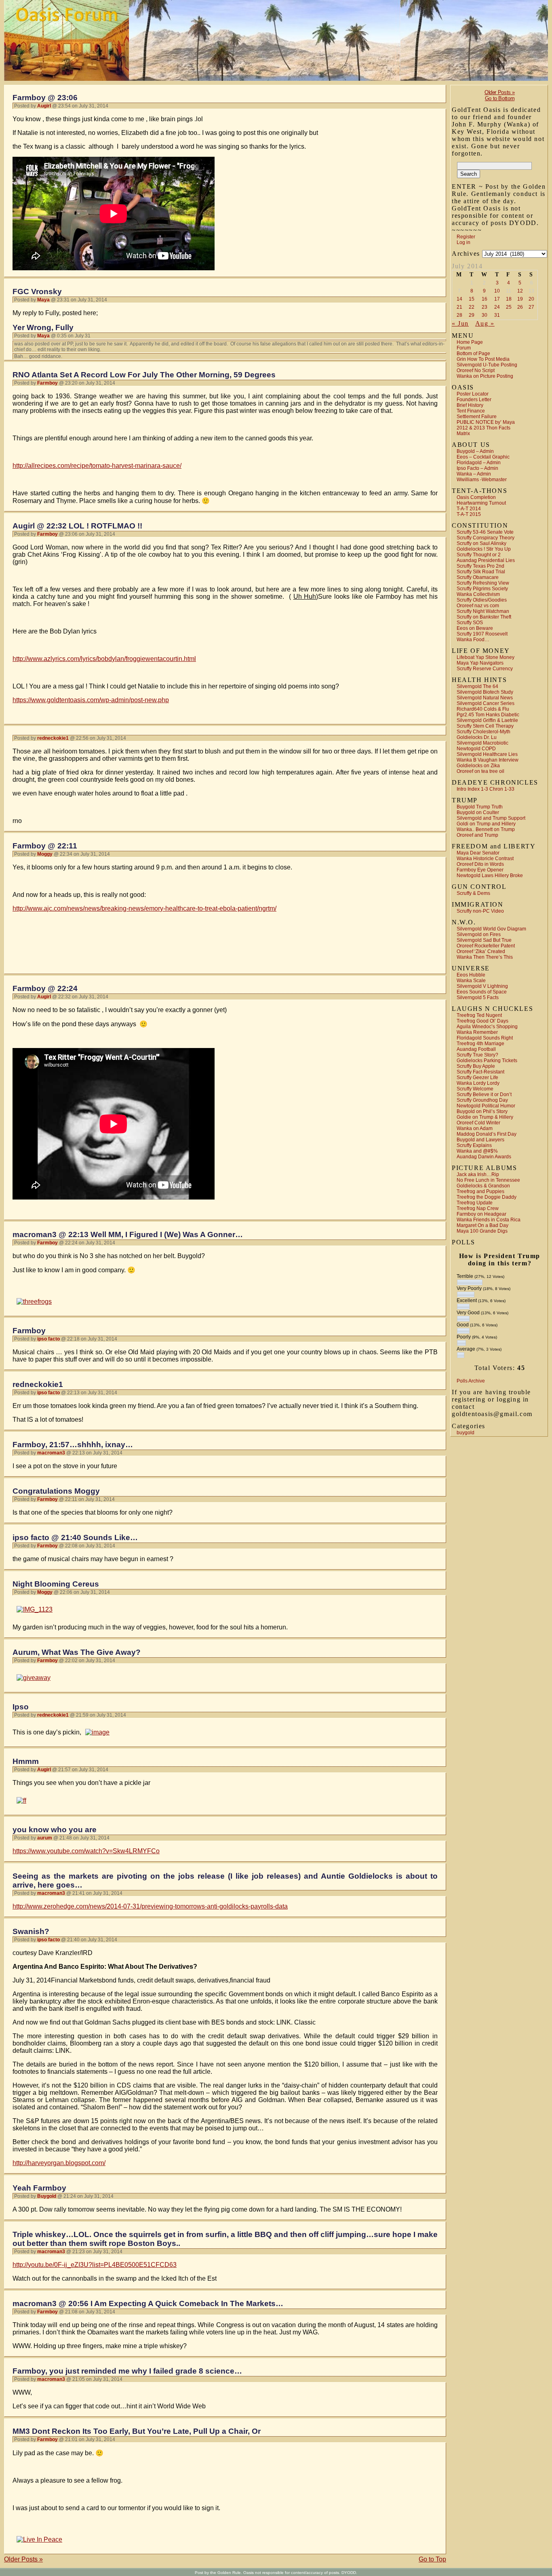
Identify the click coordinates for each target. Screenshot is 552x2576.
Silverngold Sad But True (484, 940)
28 (459, 315)
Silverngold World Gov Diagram (491, 929)
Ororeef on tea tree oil (480, 771)
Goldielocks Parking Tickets (487, 1061)
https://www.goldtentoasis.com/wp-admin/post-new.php (91, 700)
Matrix (463, 434)
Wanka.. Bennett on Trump (486, 829)
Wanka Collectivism (478, 594)
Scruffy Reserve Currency (485, 669)
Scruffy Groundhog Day (482, 1100)
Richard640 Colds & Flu (483, 709)
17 (497, 299)
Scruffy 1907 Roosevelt (482, 634)
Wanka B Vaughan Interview (488, 760)
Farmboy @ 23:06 (45, 98)
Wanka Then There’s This (485, 957)
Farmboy (29, 1331)
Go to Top (432, 2559)
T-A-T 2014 (469, 509)
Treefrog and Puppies (480, 1191)
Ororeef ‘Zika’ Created (481, 951)
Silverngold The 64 (477, 686)
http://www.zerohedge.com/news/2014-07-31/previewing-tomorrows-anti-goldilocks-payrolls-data (150, 1906)
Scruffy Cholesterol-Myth (484, 732)
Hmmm (26, 1761)
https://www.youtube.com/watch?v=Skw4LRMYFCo (86, 1851)
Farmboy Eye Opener (480, 870)
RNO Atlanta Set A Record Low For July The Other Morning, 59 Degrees (144, 375)
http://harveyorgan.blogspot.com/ (59, 2163)
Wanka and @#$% (477, 1151)
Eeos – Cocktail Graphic (483, 457)
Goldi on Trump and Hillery (486, 824)
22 (472, 307)
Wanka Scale (471, 981)
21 (459, 307)
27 (531, 307)
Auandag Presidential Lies (486, 560)
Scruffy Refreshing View (483, 583)
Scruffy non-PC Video (480, 911)
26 (520, 307)
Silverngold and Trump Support (491, 818)
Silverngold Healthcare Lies (487, 754)
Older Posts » (500, 92)
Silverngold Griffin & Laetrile (487, 720)
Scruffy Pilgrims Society (482, 589)
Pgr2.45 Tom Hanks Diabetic (488, 715)
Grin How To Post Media (483, 359)
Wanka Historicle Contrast (485, 859)
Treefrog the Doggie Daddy (487, 1197)
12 (520, 291)
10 (497, 291)
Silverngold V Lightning (482, 986)
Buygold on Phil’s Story (482, 1111)
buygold (466, 1433)
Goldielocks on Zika (478, 766)
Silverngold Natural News (485, 698)
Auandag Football (476, 1049)
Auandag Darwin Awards (484, 1157)
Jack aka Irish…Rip (478, 1174)
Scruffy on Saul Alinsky (481, 543)
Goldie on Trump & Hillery (485, 1117)
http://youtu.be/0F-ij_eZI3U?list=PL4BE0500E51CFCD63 (95, 2265)
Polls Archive (471, 1381)
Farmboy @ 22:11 (45, 846)
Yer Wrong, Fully (43, 327)
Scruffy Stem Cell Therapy (485, 726)
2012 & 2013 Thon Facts (484, 428)
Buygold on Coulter (478, 812)
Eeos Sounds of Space (482, 992)
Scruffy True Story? (477, 1055)
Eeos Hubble (471, 975)
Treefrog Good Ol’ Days (482, 1021)
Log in (464, 242)
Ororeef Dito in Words (480, 864)
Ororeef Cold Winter (478, 1123)
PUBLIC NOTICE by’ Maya (486, 422)
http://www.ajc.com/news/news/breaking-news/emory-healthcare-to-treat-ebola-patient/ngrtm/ (144, 908)
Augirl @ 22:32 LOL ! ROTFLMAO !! (77, 526)
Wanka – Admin (474, 474)
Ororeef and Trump (477, 835)
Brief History (470, 405)
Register (466, 237)
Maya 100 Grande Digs (482, 1231)
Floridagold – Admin (479, 463)
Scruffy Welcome (475, 1089)
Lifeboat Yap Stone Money (486, 657)
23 (485, 307)
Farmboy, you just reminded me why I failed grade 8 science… (127, 2371)
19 (520, 299)
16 (485, 299)
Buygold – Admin (475, 451)
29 (472, 315)
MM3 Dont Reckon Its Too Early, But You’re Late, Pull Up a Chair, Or (137, 2431)
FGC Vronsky (37, 291)
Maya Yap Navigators (480, 663)
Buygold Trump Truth (480, 807)
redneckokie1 (38, 1384)
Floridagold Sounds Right (485, 1038)
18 (509, 299)
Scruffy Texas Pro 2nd (480, 566)
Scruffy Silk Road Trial (481, 572)
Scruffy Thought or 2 (479, 555)
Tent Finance (471, 411)
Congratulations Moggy (56, 1491)
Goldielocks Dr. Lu (477, 737)
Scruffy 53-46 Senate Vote (485, 532)
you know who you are (55, 1830)
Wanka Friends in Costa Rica (489, 1220)
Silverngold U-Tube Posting (487, 365)
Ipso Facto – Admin (477, 468)
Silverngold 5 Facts (478, 998)
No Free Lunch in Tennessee (488, 1180)
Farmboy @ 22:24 (45, 988)
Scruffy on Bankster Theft (484, 617)
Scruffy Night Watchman (483, 611)
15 (472, 299)
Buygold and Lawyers (480, 1140)
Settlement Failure (477, 417)
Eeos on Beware (475, 628)
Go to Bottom (500, 98)
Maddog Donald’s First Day (487, 1134)
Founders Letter (474, 400)
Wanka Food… (473, 640)
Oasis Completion (476, 497)
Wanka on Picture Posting (485, 376)
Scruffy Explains (474, 1145)
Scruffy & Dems (473, 893)
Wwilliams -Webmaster (482, 480)
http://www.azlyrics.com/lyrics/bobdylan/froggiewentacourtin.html (104, 659)
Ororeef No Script (476, 370)
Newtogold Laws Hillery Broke (490, 876)
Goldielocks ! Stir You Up (484, 549)
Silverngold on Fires (479, 934)
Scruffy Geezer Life (477, 1078)
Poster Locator (473, 394)
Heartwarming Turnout (481, 503)
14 (459, 299)
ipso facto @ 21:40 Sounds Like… (75, 1537)
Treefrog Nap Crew (478, 1208)
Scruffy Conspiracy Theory (486, 538)
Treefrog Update (475, 1203)
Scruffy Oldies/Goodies (482, 600)
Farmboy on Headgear (481, 1214)
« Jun (460, 323)
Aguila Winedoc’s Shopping (487, 1027)
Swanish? (31, 1931)
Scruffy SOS (470, 623)
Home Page (470, 342)
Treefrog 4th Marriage (480, 1044)
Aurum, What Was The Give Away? (77, 1652)
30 (485, 315)
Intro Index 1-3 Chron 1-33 (486, 789)
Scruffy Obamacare (478, 577)
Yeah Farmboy (39, 2188)
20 (531, 299)
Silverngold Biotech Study (485, 692)
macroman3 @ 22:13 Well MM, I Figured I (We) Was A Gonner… (128, 1234)
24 (497, 307)
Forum (464, 348)
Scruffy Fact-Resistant (480, 1072)
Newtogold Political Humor (486, 1106)
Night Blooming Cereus (56, 1584)
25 (509, 307)
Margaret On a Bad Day (482, 1225)
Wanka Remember (477, 1032)
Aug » (485, 323)
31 (497, 315)
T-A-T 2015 (469, 514)
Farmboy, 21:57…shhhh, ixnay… (73, 1445)
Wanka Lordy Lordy (478, 1083)
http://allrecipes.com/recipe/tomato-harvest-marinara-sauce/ (97, 466)
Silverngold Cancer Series (486, 703)
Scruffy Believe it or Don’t (484, 1094)
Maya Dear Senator (478, 853)
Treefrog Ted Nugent (479, 1015)
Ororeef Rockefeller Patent (486, 946)
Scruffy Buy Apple (476, 1066)
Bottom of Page (473, 354)
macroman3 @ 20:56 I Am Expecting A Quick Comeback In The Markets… (148, 2303)
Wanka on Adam (475, 1128)
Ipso (21, 1707)
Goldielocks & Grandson (483, 1186)
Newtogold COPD (476, 749)
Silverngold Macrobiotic (482, 743)
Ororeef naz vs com (478, 606)
